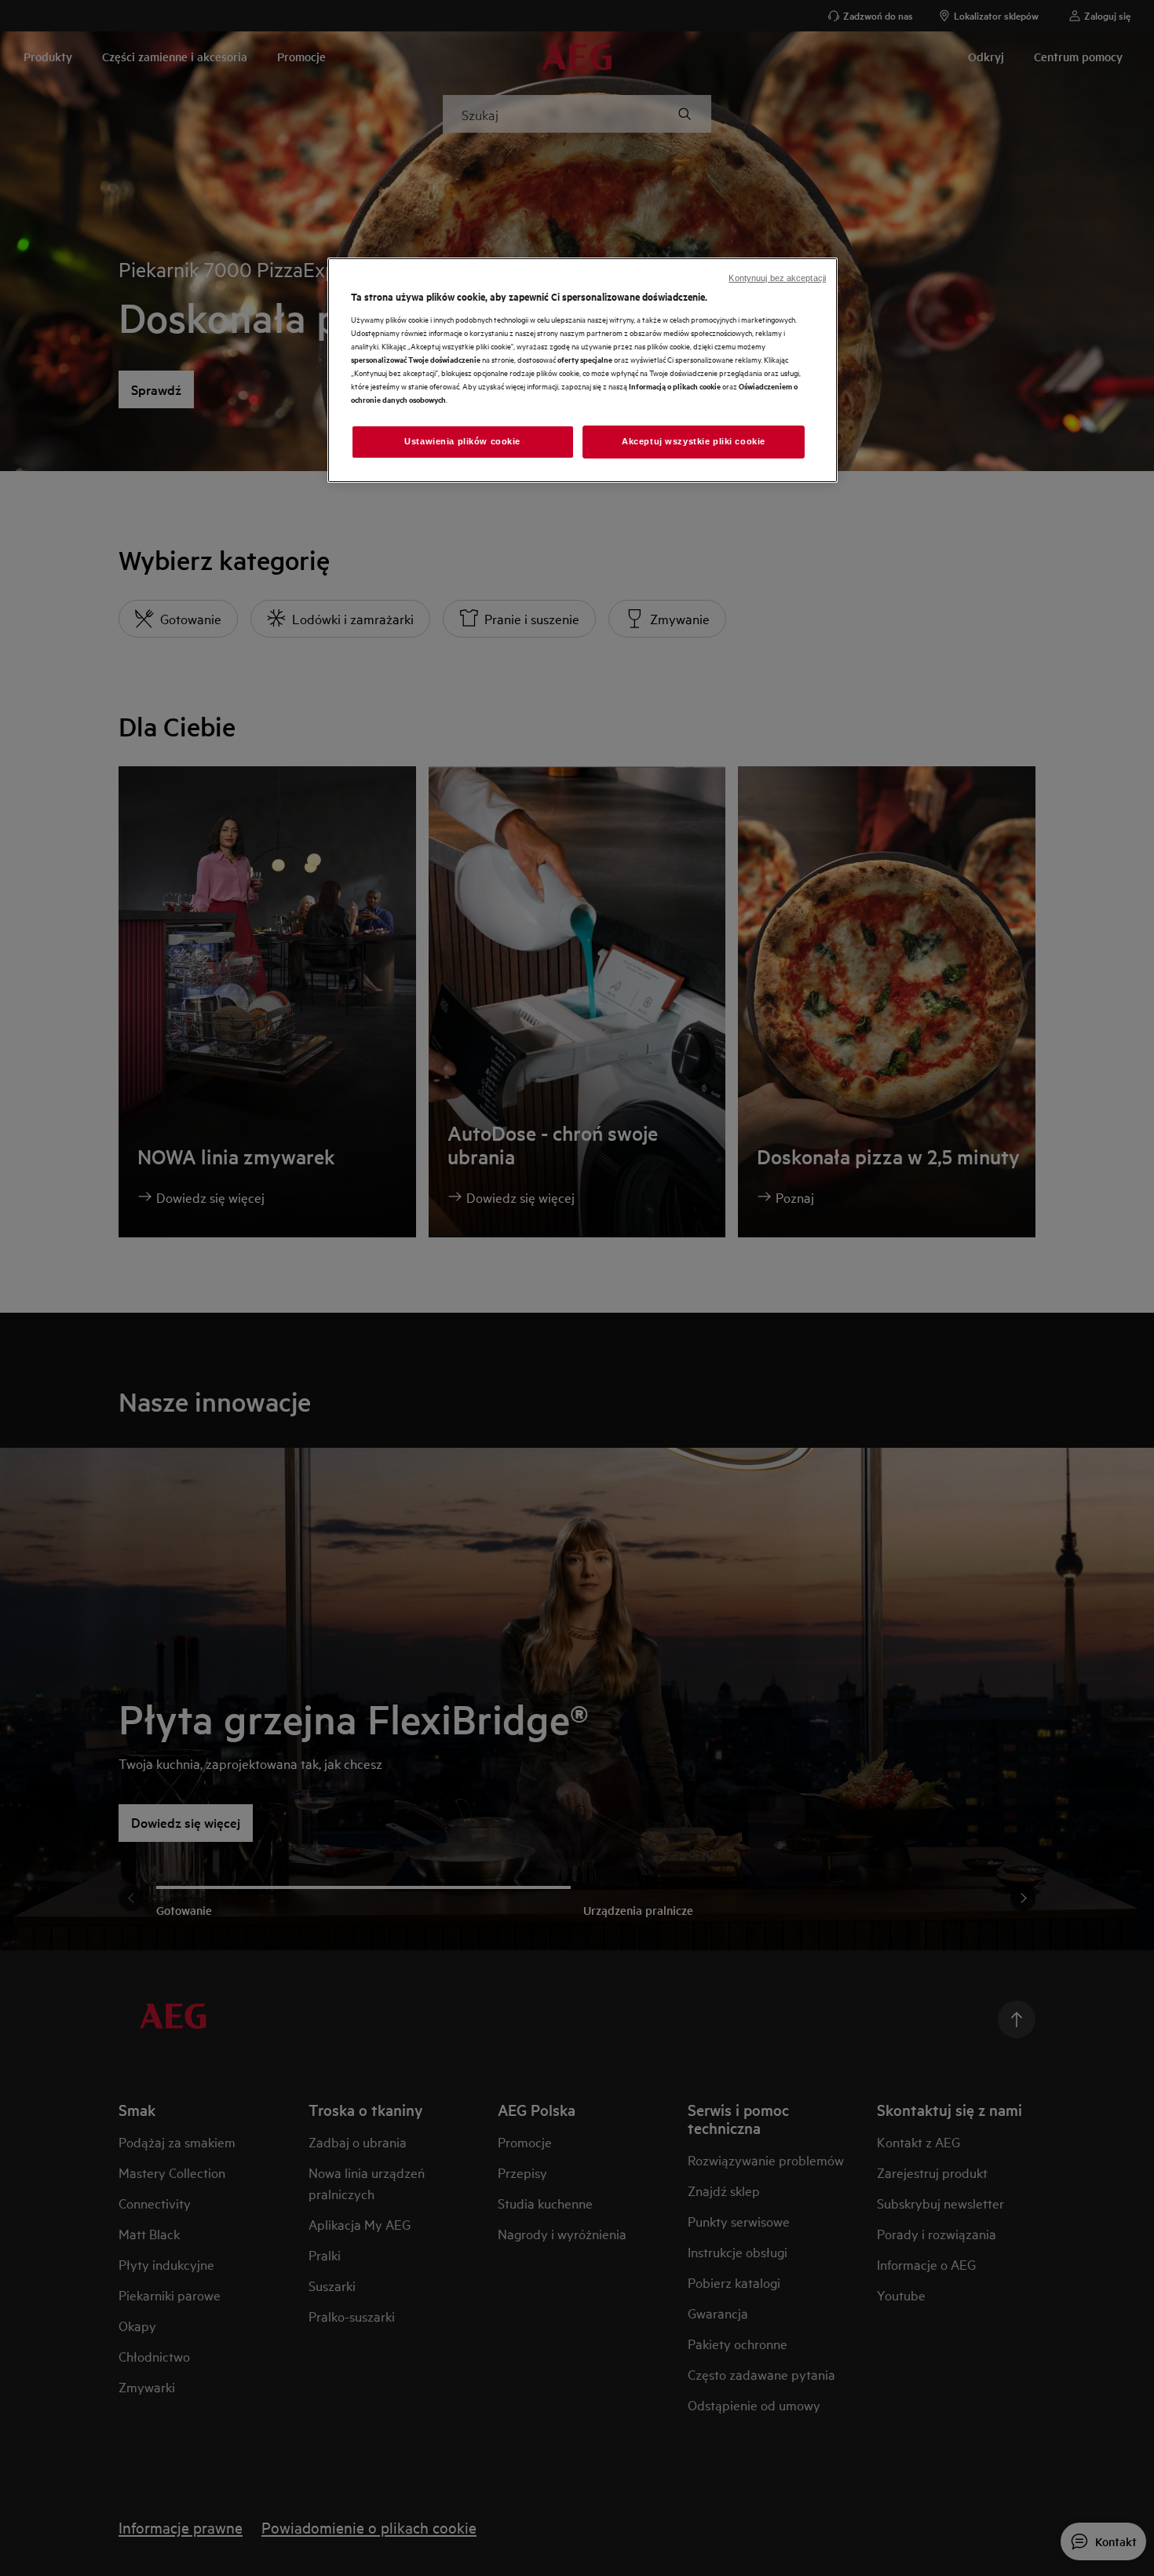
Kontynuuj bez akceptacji (777, 278)
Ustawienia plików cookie (462, 441)
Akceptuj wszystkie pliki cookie (694, 441)
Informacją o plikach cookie (675, 386)
